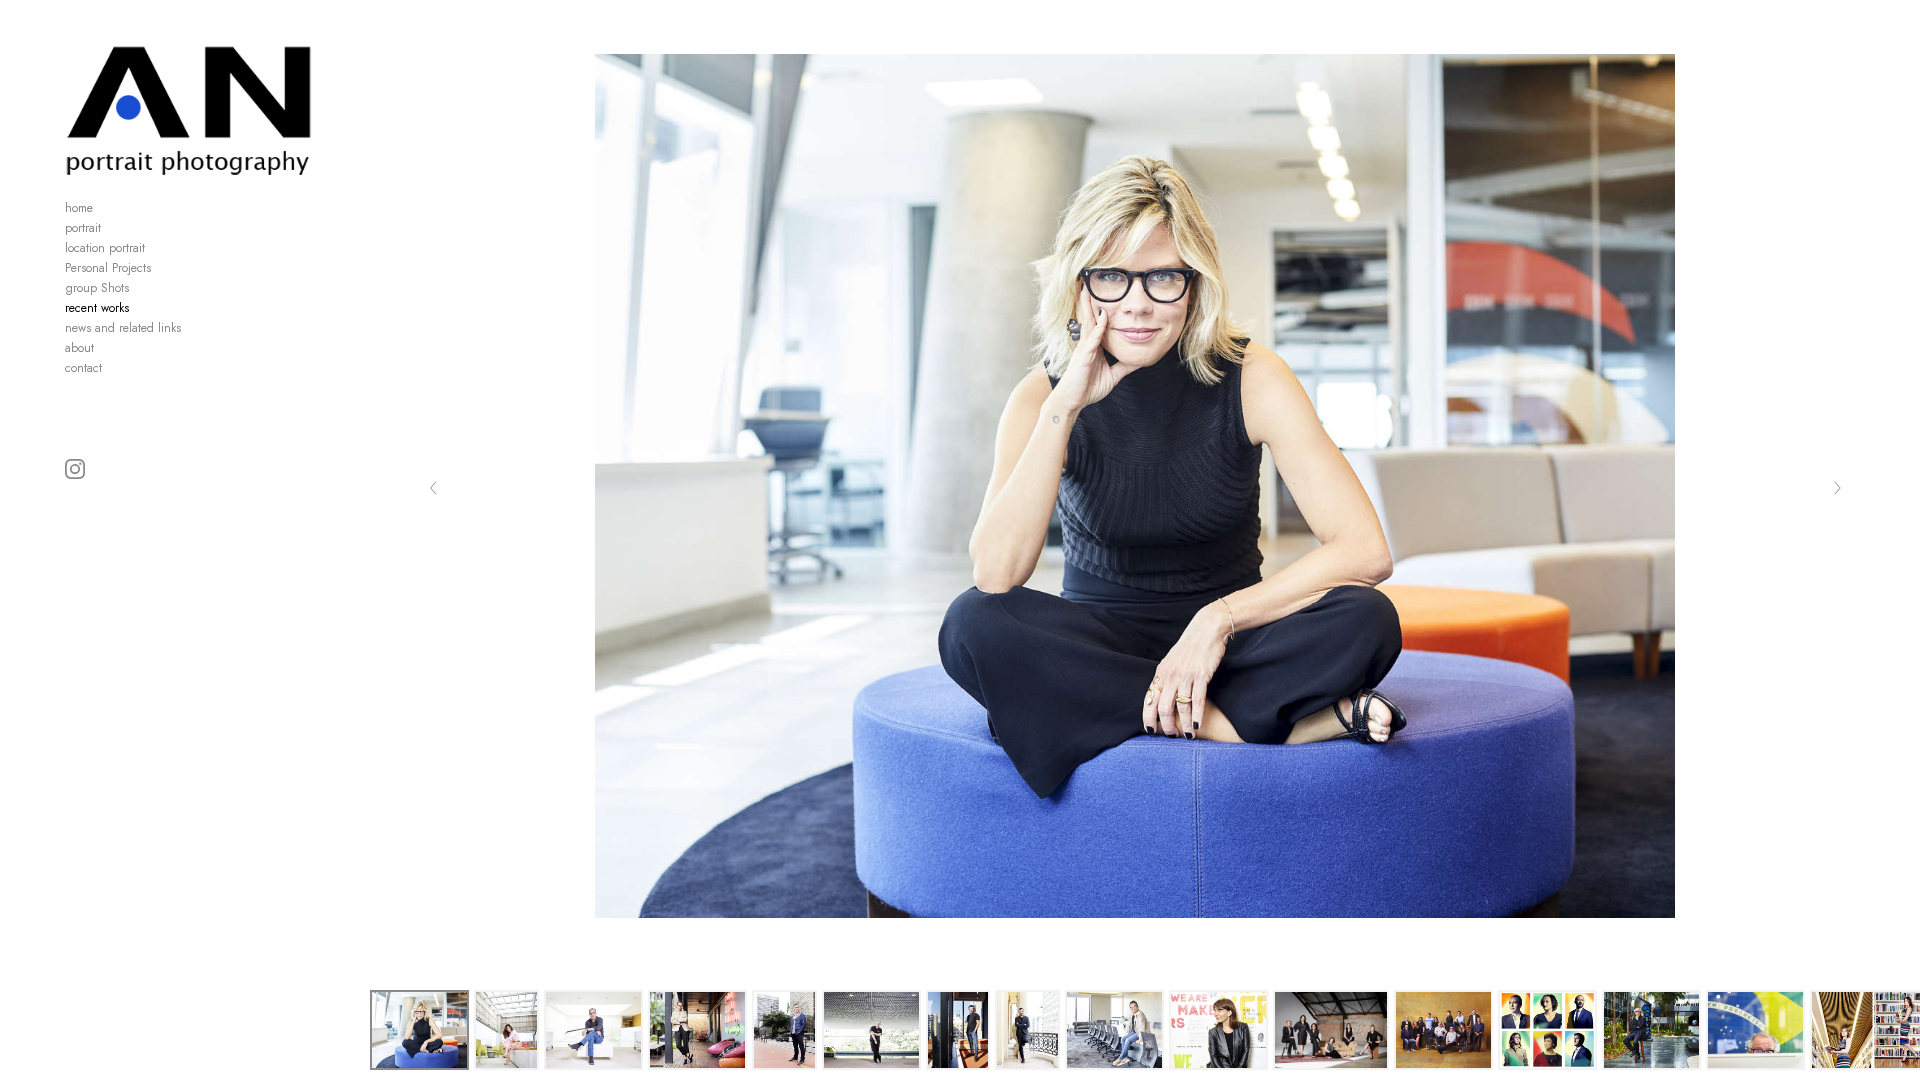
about (79, 348)
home (79, 208)
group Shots (97, 288)
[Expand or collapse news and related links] (194, 328)
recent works (97, 308)
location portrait (105, 248)
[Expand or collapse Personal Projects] (164, 268)
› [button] (1837, 486)
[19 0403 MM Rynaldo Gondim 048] (958, 1030)
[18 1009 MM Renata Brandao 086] (697, 1030)
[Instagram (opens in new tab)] (75, 469)
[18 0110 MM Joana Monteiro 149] (1218, 1030)
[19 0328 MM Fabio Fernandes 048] (593, 1030)
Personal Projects (108, 268)
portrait (83, 228)
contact (83, 368)
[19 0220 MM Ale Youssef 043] (1027, 1030)
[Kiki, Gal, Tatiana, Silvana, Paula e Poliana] (1331, 1030)
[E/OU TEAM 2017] (1443, 1030)
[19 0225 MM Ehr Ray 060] (1114, 1030)
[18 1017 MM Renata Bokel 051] (419, 1030)
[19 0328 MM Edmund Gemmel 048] (784, 1030)
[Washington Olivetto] (1651, 1030)
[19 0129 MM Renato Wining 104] (871, 1030)
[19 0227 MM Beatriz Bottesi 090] (506, 1030)
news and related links (123, 328)
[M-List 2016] (1547, 1030)
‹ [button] (433, 486)
